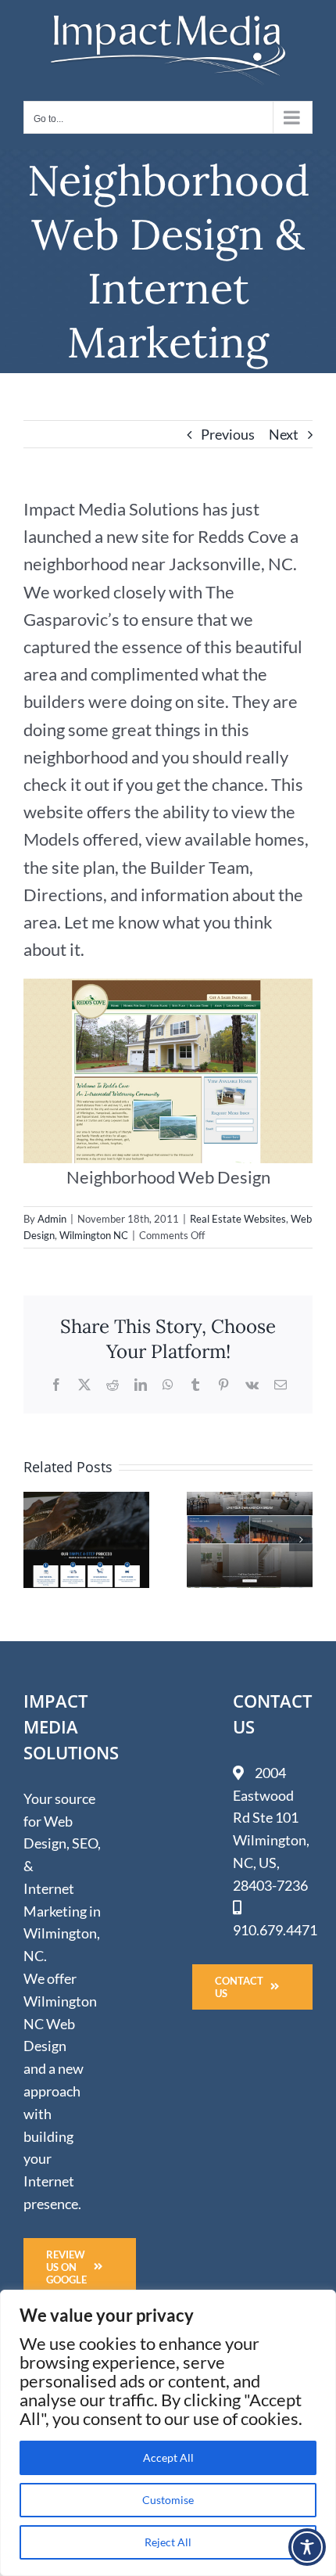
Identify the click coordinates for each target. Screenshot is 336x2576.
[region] (168, 2433)
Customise (168, 2500)
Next (284, 434)
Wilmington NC (94, 1235)
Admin (52, 1219)
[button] (35, 1539)
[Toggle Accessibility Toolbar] (307, 2547)
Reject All (168, 2542)
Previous (228, 434)
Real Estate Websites (238, 1219)
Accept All (168, 2457)
